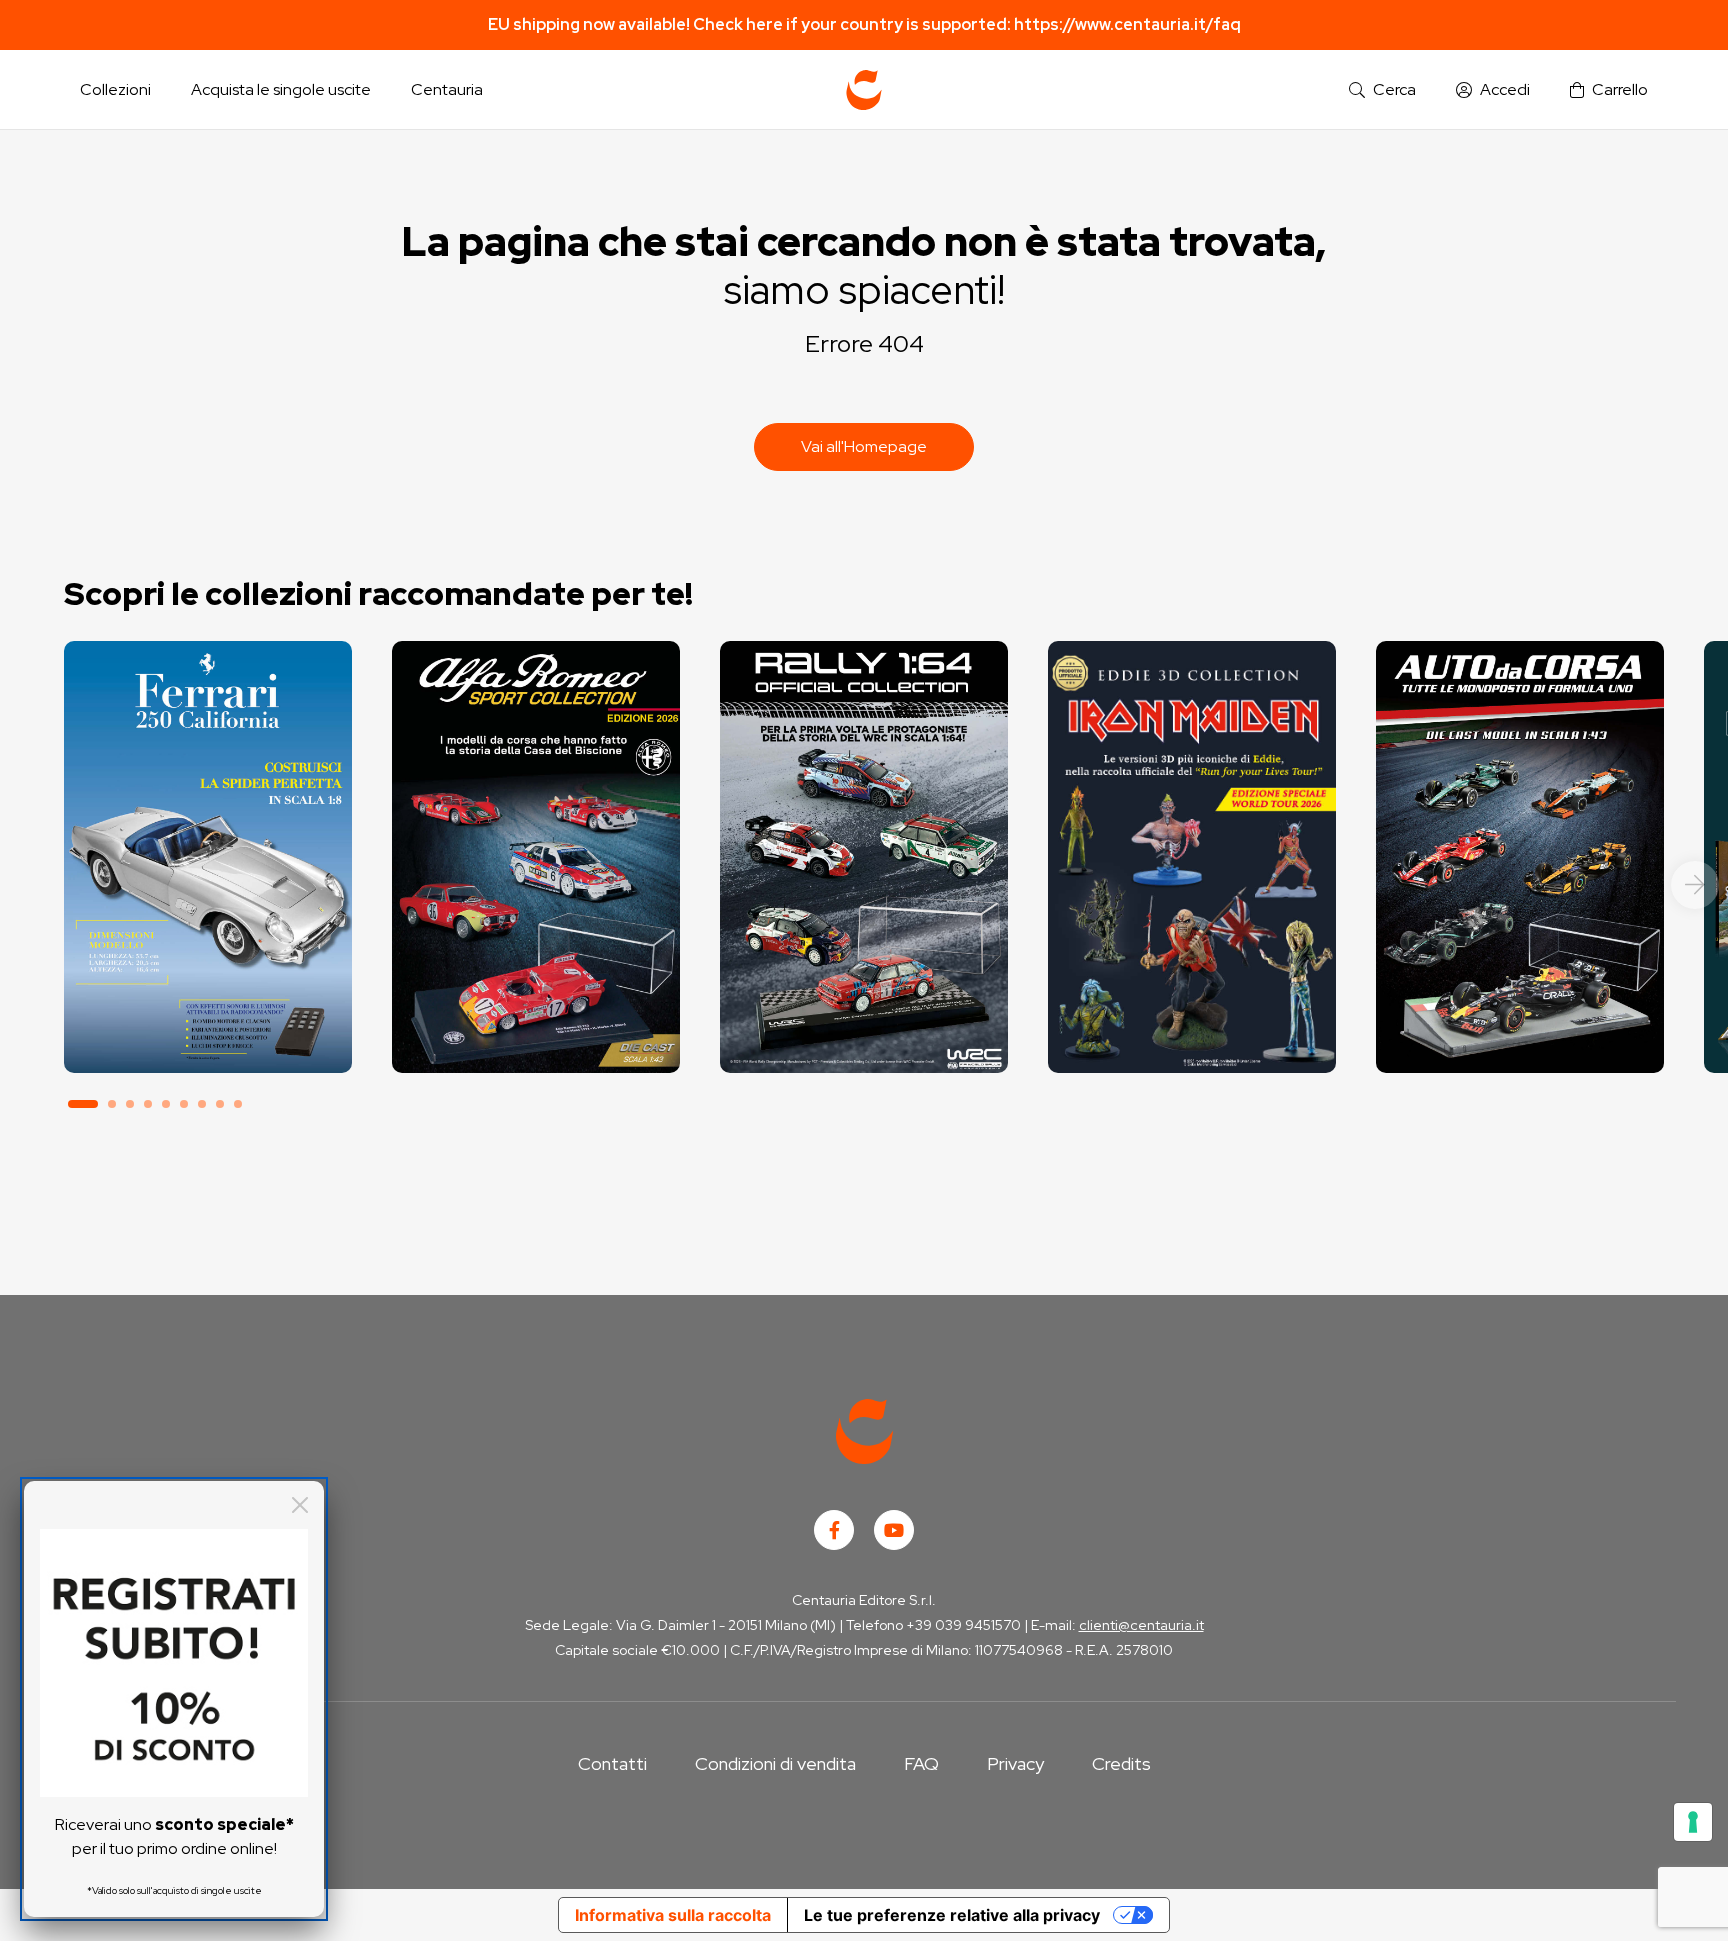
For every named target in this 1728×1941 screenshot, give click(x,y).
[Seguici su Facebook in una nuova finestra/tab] (834, 1530)
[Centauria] (864, 90)
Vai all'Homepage (864, 446)
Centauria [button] (447, 89)
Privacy (1015, 1763)
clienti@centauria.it (1141, 1625)
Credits (1121, 1763)
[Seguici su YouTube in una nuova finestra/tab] (894, 1530)
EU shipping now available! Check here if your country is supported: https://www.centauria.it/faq (864, 24)
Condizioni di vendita (775, 1763)
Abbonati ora (207, 983)
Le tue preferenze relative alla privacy (952, 1915)
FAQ (921, 1763)
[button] (1382, 90)
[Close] (300, 1505)
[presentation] (1695, 885)
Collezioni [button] (115, 89)
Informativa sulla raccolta (673, 1915)
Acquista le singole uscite (281, 89)
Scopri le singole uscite (208, 1039)
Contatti (612, 1763)
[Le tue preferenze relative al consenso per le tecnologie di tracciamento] (1693, 1822)
